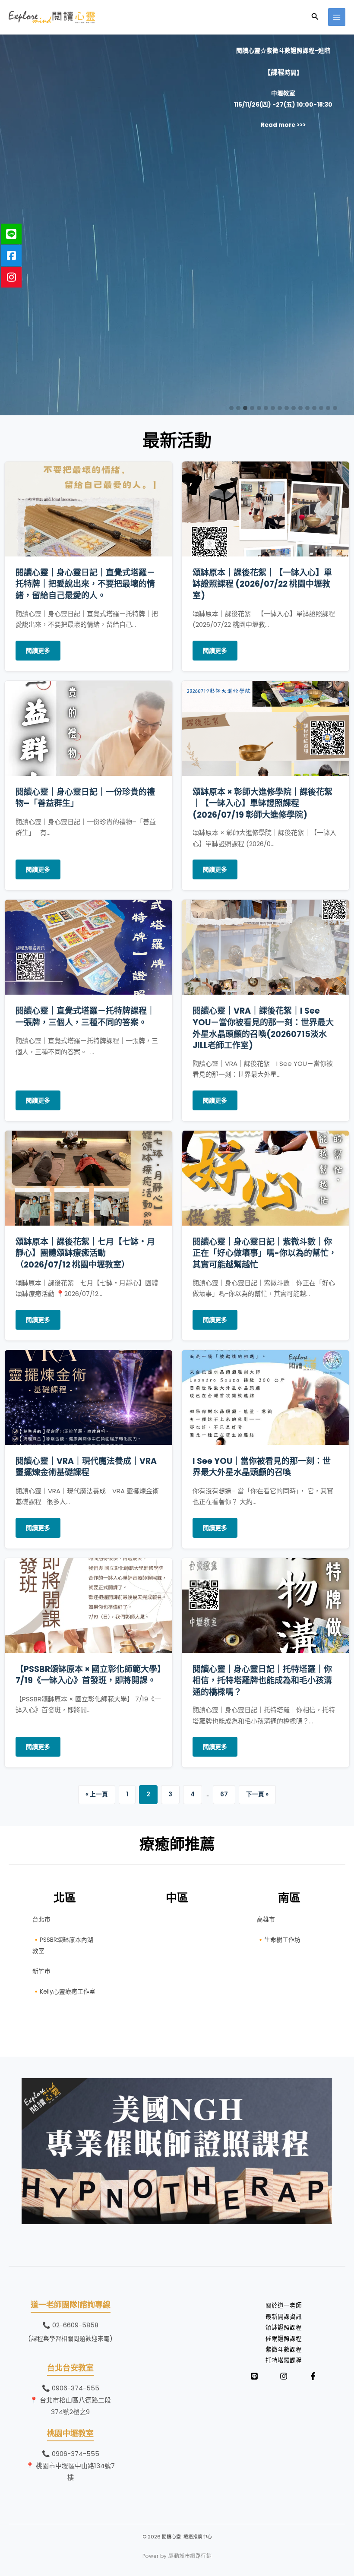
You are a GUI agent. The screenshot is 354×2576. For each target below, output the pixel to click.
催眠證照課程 (284, 2339)
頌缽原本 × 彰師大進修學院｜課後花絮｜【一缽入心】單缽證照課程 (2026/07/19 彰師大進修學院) (262, 803)
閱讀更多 (38, 651)
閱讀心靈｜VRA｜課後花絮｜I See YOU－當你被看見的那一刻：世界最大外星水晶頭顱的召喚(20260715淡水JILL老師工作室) (263, 1028)
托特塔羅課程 (284, 2360)
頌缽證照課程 (284, 2328)
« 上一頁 (97, 1794)
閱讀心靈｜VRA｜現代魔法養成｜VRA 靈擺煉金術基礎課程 (86, 1467)
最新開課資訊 (284, 2317)
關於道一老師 (284, 2306)
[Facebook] (313, 2376)
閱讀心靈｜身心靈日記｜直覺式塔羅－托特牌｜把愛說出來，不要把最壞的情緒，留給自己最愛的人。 (85, 584)
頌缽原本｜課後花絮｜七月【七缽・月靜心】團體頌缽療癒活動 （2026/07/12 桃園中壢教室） (85, 1253)
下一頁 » (257, 1794)
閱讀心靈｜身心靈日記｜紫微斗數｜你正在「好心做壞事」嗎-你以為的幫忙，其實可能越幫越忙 (265, 1253)
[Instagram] (284, 2376)
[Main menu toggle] (337, 17)
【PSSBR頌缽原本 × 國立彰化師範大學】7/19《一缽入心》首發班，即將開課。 (88, 1675)
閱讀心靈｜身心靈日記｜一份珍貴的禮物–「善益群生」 (85, 798)
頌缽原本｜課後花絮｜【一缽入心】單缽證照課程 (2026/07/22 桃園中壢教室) (262, 584)
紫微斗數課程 (284, 2350)
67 (224, 1794)
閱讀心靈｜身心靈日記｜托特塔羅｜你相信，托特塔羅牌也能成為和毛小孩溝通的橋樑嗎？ (262, 1681)
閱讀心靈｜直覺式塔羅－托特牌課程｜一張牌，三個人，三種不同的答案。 (85, 1017)
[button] (315, 17)
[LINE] (254, 2376)
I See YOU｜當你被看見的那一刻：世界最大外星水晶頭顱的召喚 (262, 1467)
